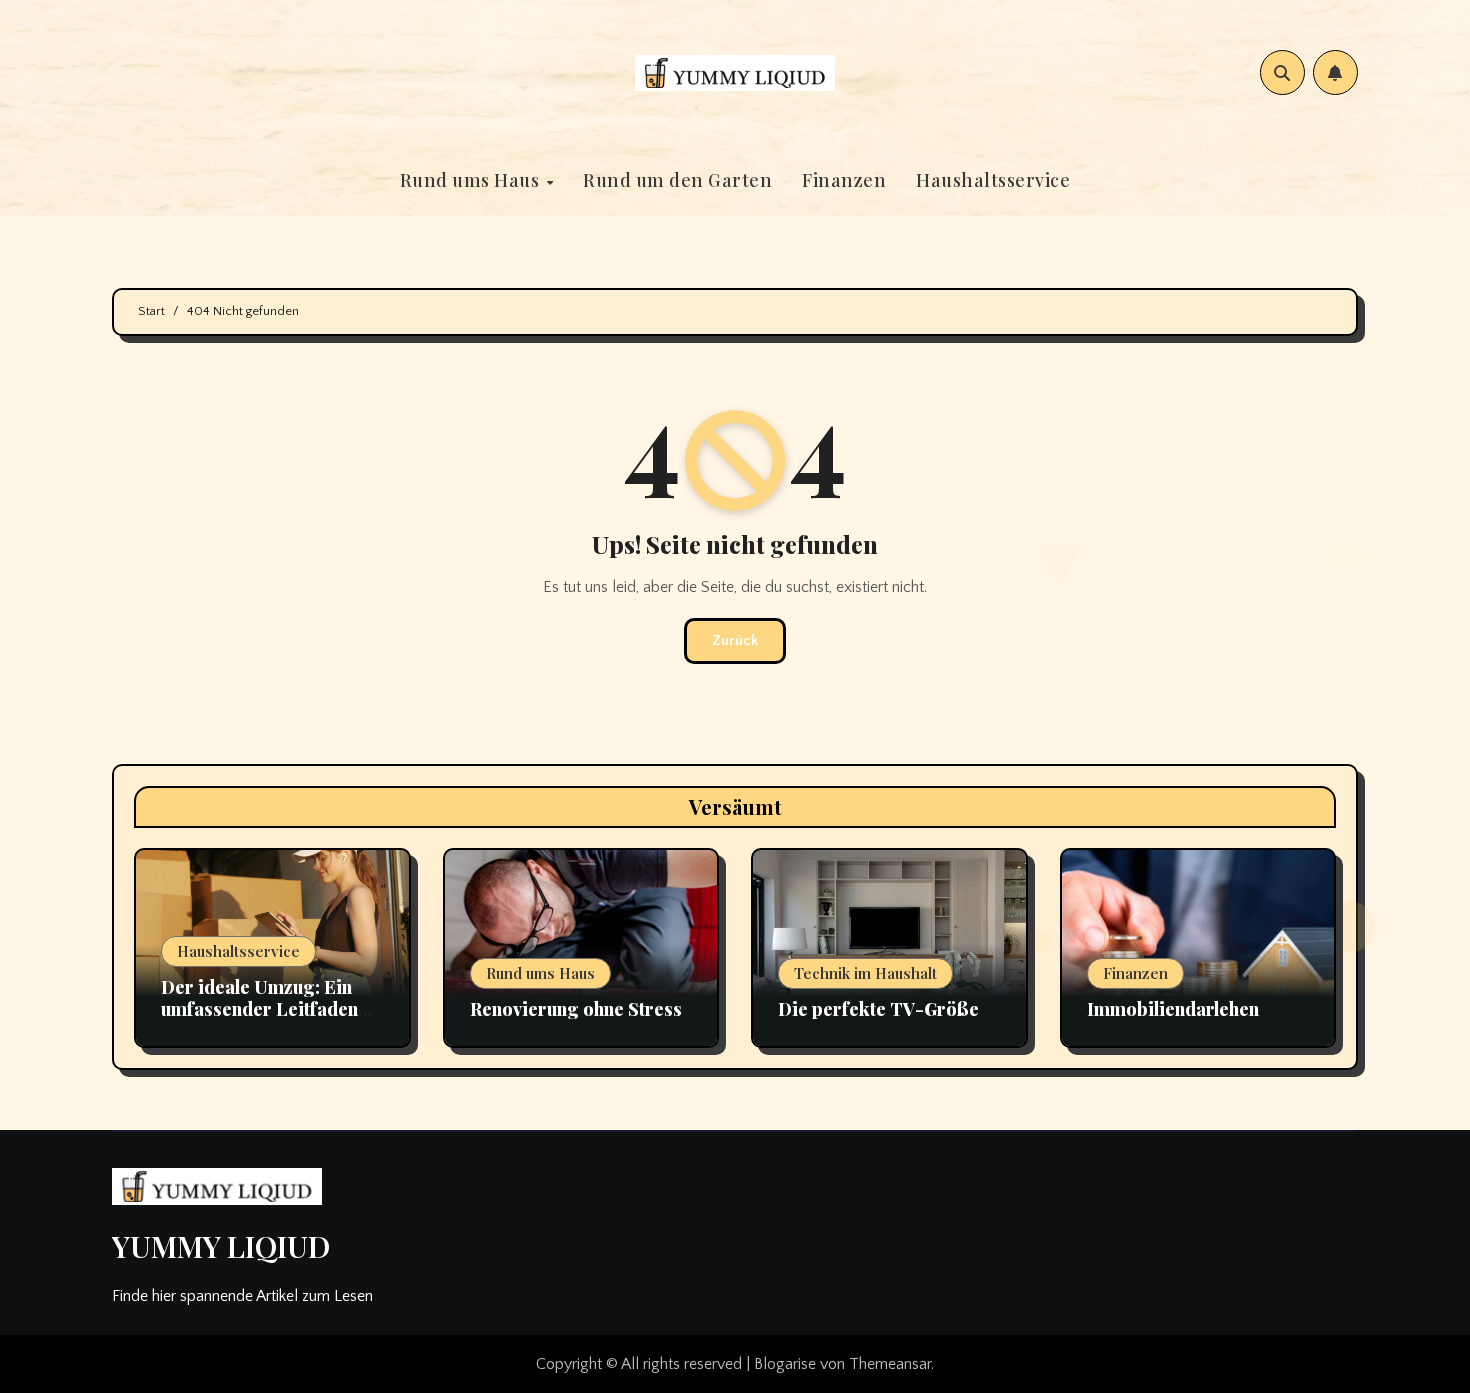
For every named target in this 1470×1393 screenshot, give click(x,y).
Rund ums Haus (472, 180)
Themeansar (890, 1364)
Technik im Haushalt (865, 973)
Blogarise (785, 1364)
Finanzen (844, 180)
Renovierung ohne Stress (576, 1009)
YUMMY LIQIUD (221, 1246)
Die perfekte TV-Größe (878, 1009)
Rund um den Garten (677, 180)
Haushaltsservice (993, 180)
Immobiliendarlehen (1173, 1009)
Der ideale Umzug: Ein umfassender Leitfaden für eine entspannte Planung (259, 1019)
